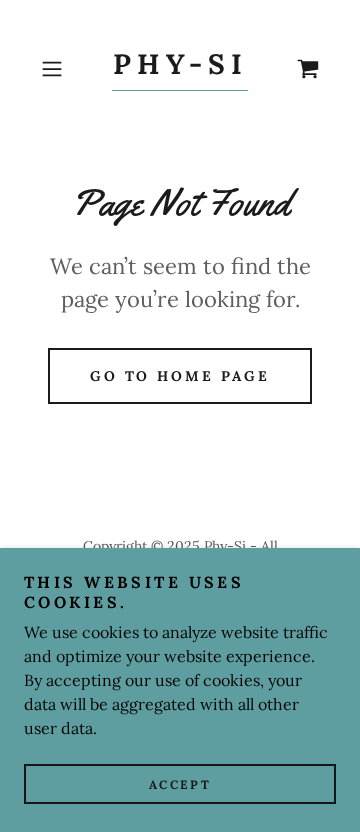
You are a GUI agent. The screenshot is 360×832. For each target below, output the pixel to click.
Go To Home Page (180, 376)
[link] (179, 69)
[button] (54, 69)
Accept (180, 784)
